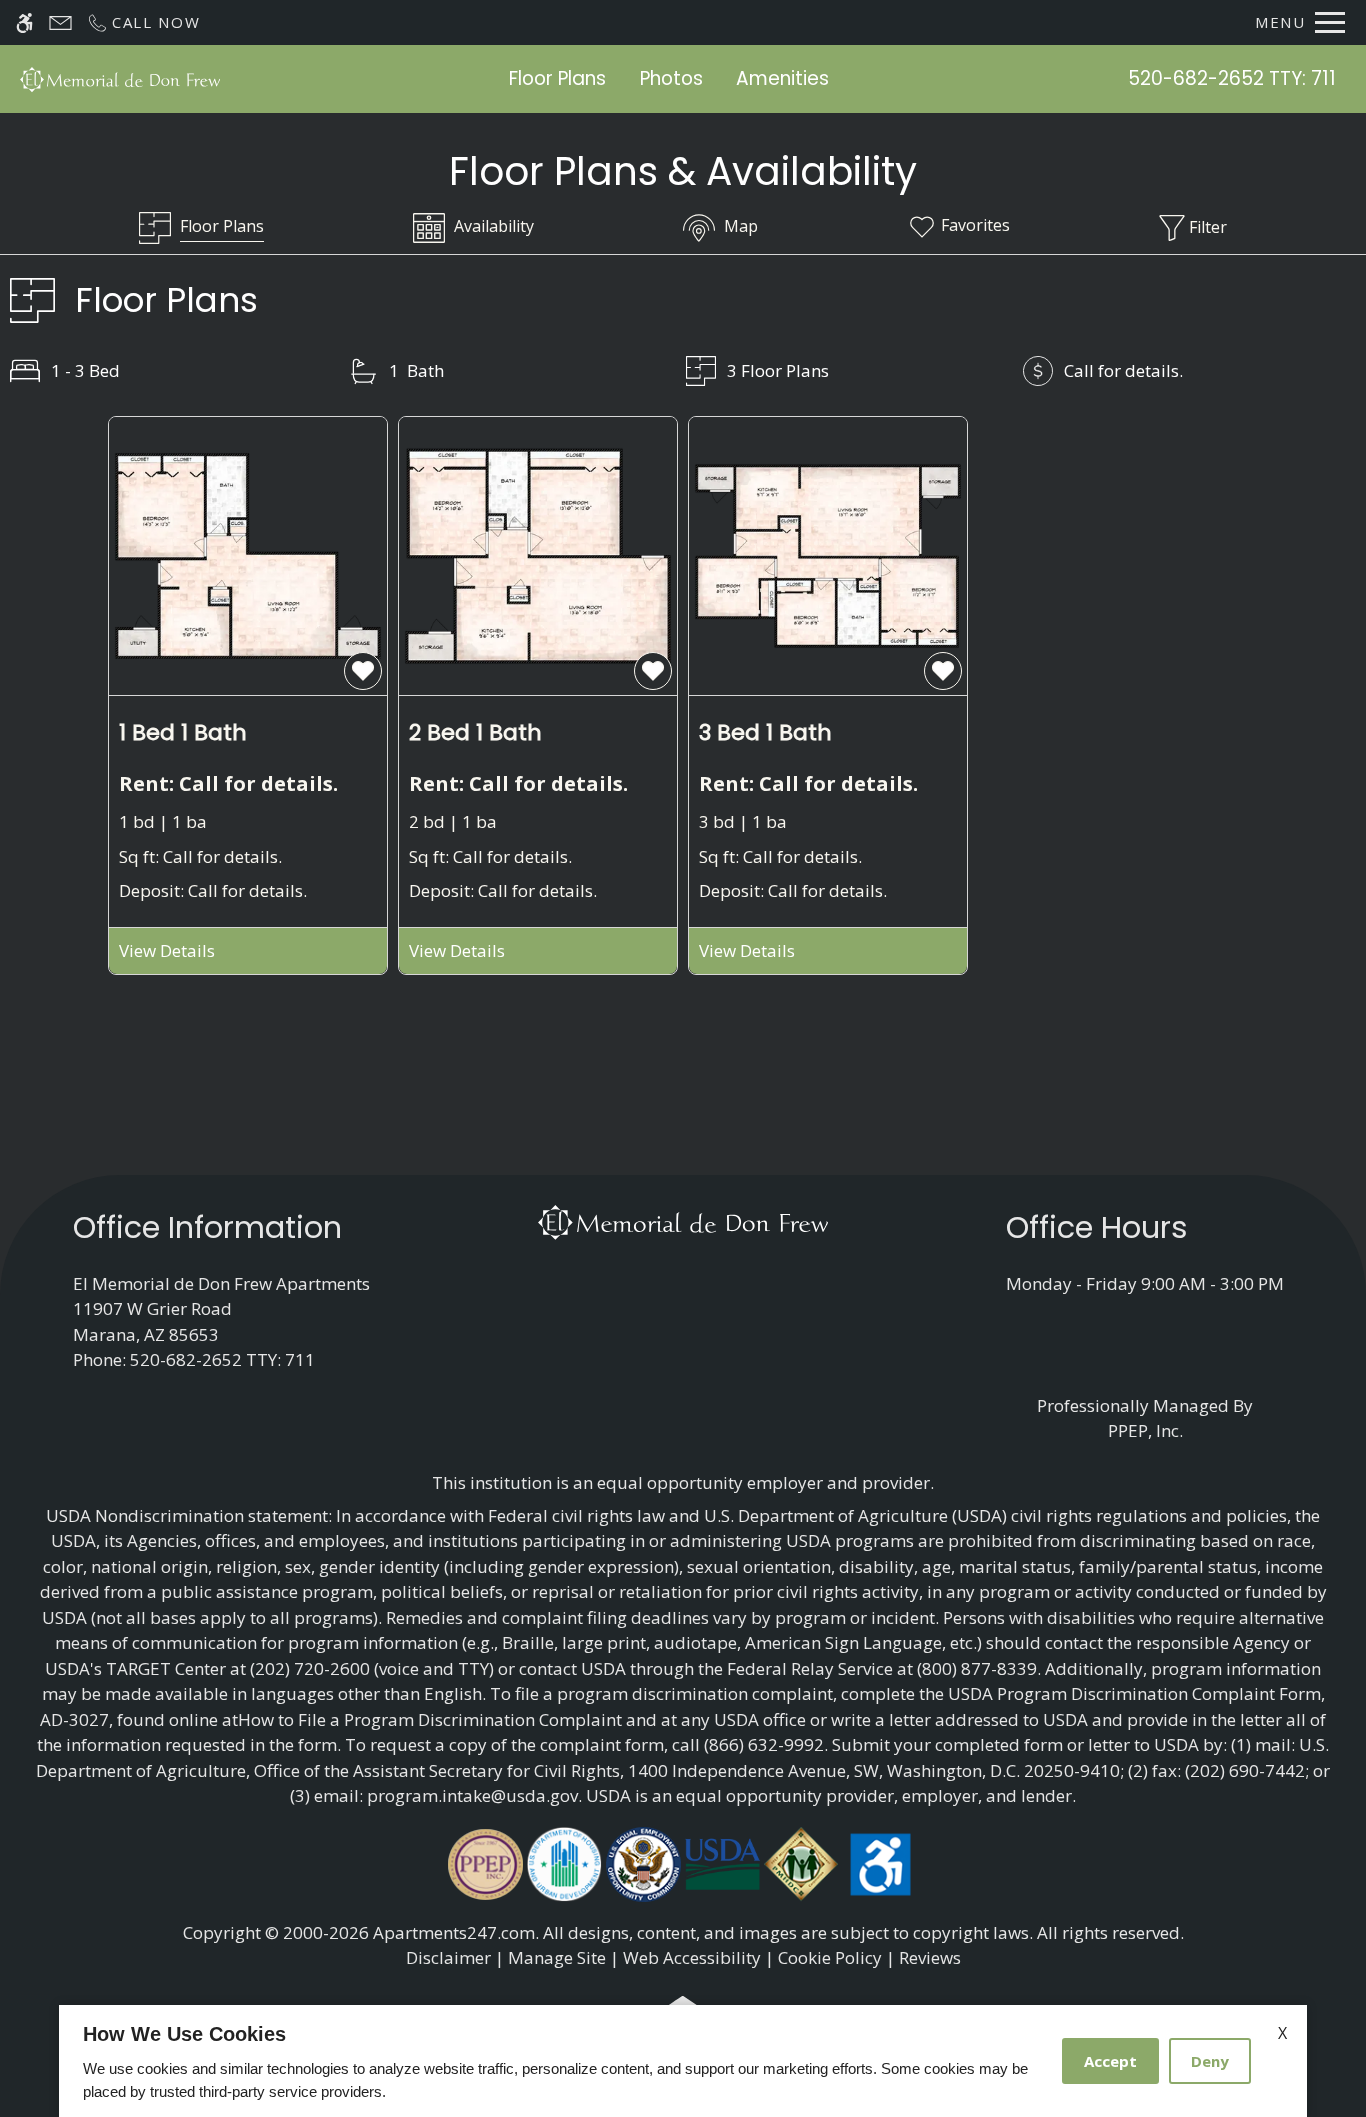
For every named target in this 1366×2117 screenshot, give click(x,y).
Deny (1210, 2061)
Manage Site (557, 1957)
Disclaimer (448, 1957)
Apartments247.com (454, 1932)
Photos (671, 78)
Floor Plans (557, 78)
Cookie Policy (830, 1957)
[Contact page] (60, 22)
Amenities (782, 78)
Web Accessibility (692, 1957)
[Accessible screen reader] (24, 22)
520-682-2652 (1232, 78)
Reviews (930, 1957)
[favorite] (363, 671)
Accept (1110, 2061)
